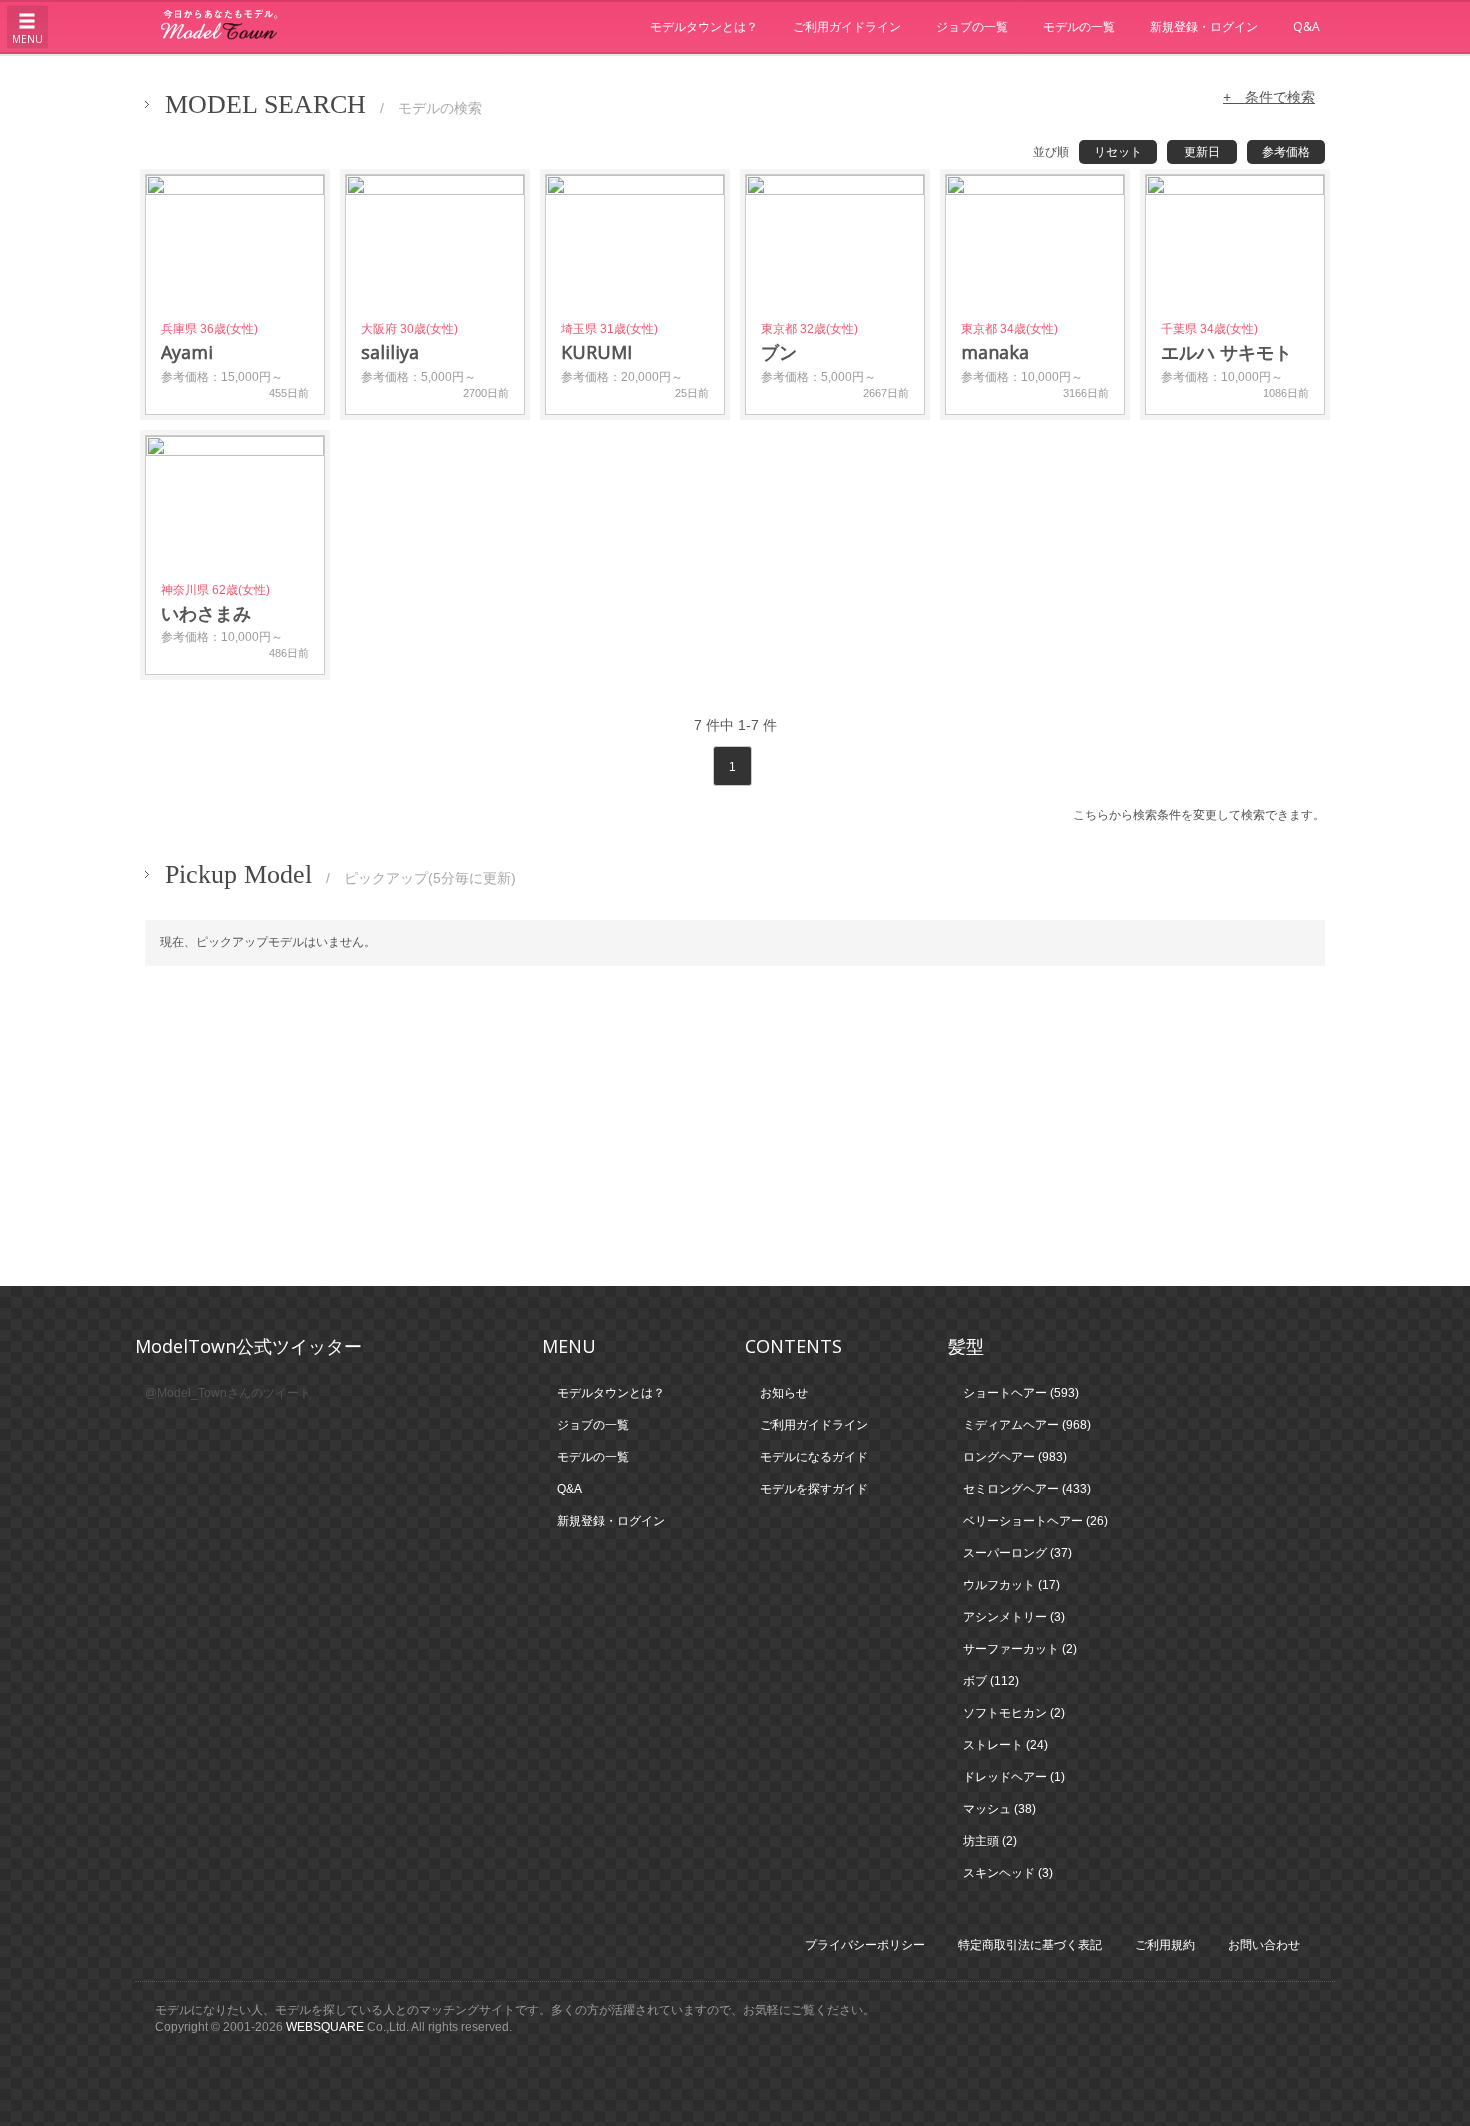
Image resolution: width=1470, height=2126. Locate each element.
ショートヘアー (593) (1021, 1393)
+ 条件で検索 (1269, 97)
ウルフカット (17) (1011, 1585)
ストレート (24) (1005, 1745)
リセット (1118, 152)
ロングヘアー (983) (1015, 1457)
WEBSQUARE (325, 2027)
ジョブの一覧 (972, 26)
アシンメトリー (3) (1014, 1617)
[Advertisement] (735, 1126)
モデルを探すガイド (814, 1489)
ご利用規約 (1165, 1945)
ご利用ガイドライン (847, 26)
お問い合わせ (1264, 1945)
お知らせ (784, 1393)
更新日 (1202, 152)
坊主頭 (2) (990, 1841)
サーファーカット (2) (1020, 1649)
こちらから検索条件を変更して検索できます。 (1199, 815)
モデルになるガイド (814, 1457)
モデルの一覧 (1079, 26)
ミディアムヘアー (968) (1027, 1425)
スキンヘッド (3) (1008, 1873)
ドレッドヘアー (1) (1014, 1777)
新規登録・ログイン (1204, 26)
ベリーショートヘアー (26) (1035, 1521)
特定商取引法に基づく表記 (1030, 1945)
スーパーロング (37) (1017, 1553)
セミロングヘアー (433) (1027, 1489)
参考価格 (1286, 152)
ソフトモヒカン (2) (1014, 1713)
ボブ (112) (991, 1681)
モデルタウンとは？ (704, 26)
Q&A (1306, 26)
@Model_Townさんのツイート (228, 1393)
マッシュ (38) (999, 1809)
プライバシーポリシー (865, 1945)
